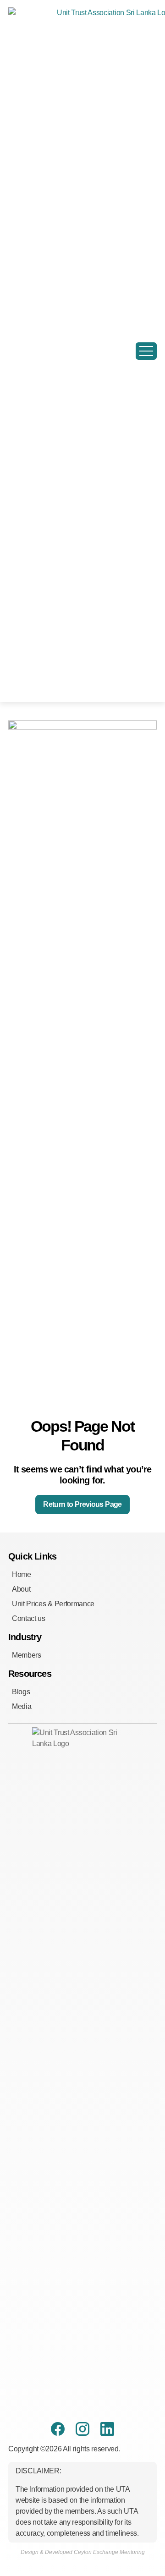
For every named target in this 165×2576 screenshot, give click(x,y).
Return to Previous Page (82, 1504)
